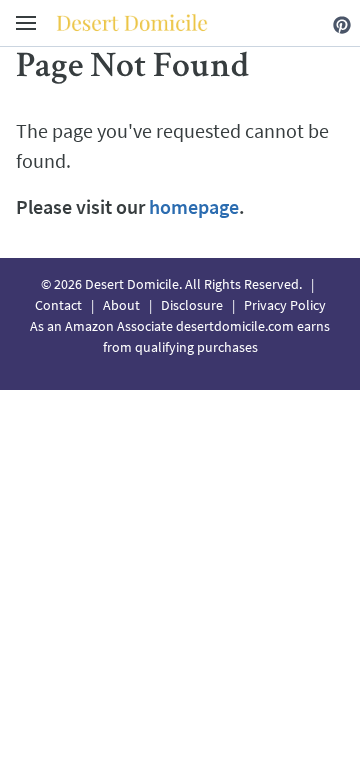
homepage (194, 206)
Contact (58, 305)
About (121, 305)
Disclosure (192, 305)
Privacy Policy (285, 305)
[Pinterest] (342, 22)
